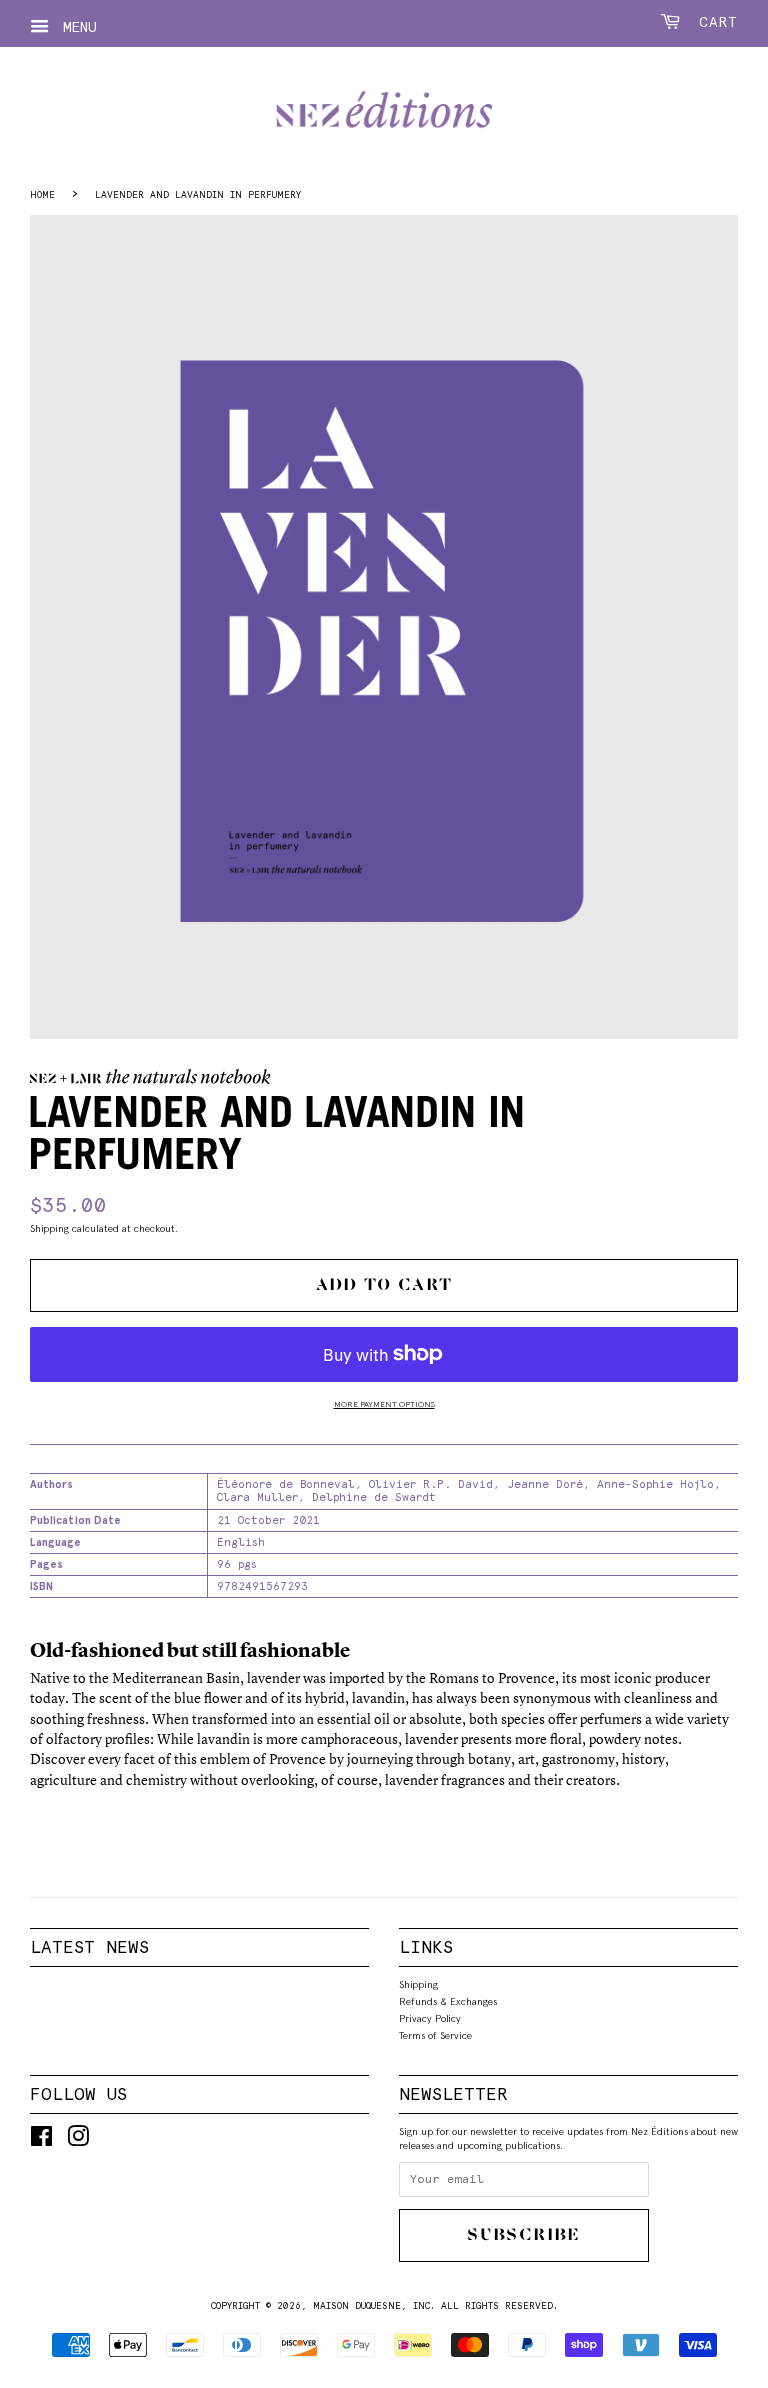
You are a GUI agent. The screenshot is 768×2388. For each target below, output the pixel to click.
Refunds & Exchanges (448, 2001)
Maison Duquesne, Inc (371, 2305)
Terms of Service (435, 2035)
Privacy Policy (430, 2018)
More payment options (384, 1404)
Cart (713, 22)
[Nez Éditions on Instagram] (78, 2141)
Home (42, 194)
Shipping (49, 1228)
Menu (75, 27)
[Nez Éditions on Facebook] (41, 2141)
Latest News (89, 1947)
